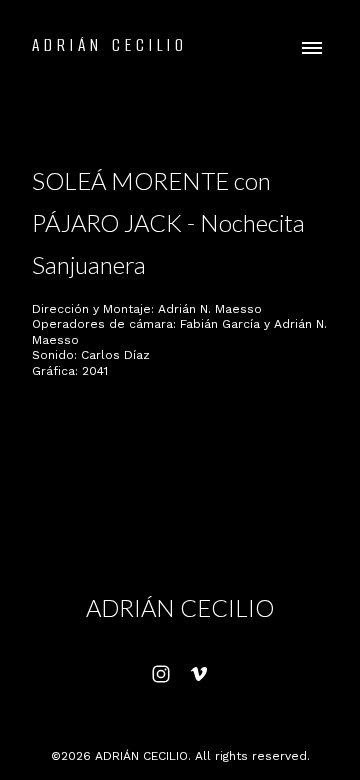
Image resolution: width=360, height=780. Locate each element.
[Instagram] (161, 674)
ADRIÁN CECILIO (180, 607)
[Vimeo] (199, 674)
